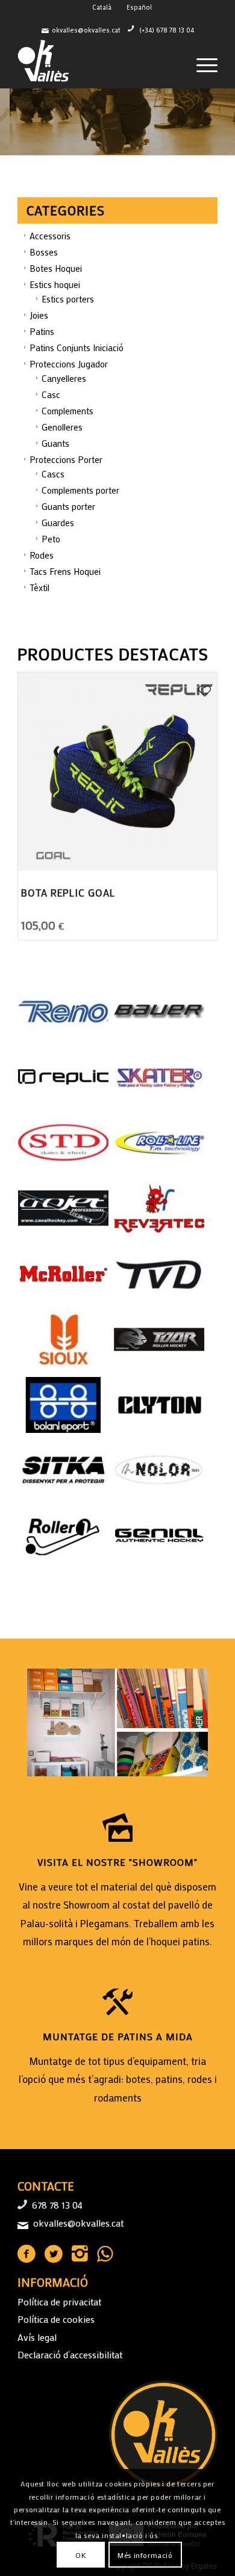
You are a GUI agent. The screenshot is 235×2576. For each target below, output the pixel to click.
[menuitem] (201, 64)
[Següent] (224, 122)
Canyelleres (64, 378)
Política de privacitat (59, 2302)
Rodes (42, 555)
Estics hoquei (55, 284)
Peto (51, 539)
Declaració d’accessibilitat (70, 2354)
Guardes (58, 523)
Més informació (145, 2555)
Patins (42, 331)
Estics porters (68, 299)
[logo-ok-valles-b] (97, 64)
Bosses (44, 252)
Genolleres (62, 427)
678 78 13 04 (57, 2205)
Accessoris (50, 236)
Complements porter (80, 490)
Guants (55, 443)
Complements (67, 411)
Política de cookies (56, 2319)
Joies (39, 315)
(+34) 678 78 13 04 (167, 30)
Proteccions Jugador (69, 364)
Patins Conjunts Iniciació (77, 348)
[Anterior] (11, 122)
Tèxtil (39, 587)
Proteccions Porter (66, 459)
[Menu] (201, 64)
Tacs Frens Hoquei (65, 571)
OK (81, 2555)
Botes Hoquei (56, 268)
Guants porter (68, 506)
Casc (51, 394)
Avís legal (37, 2337)
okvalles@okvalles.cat (86, 30)
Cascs (53, 474)
